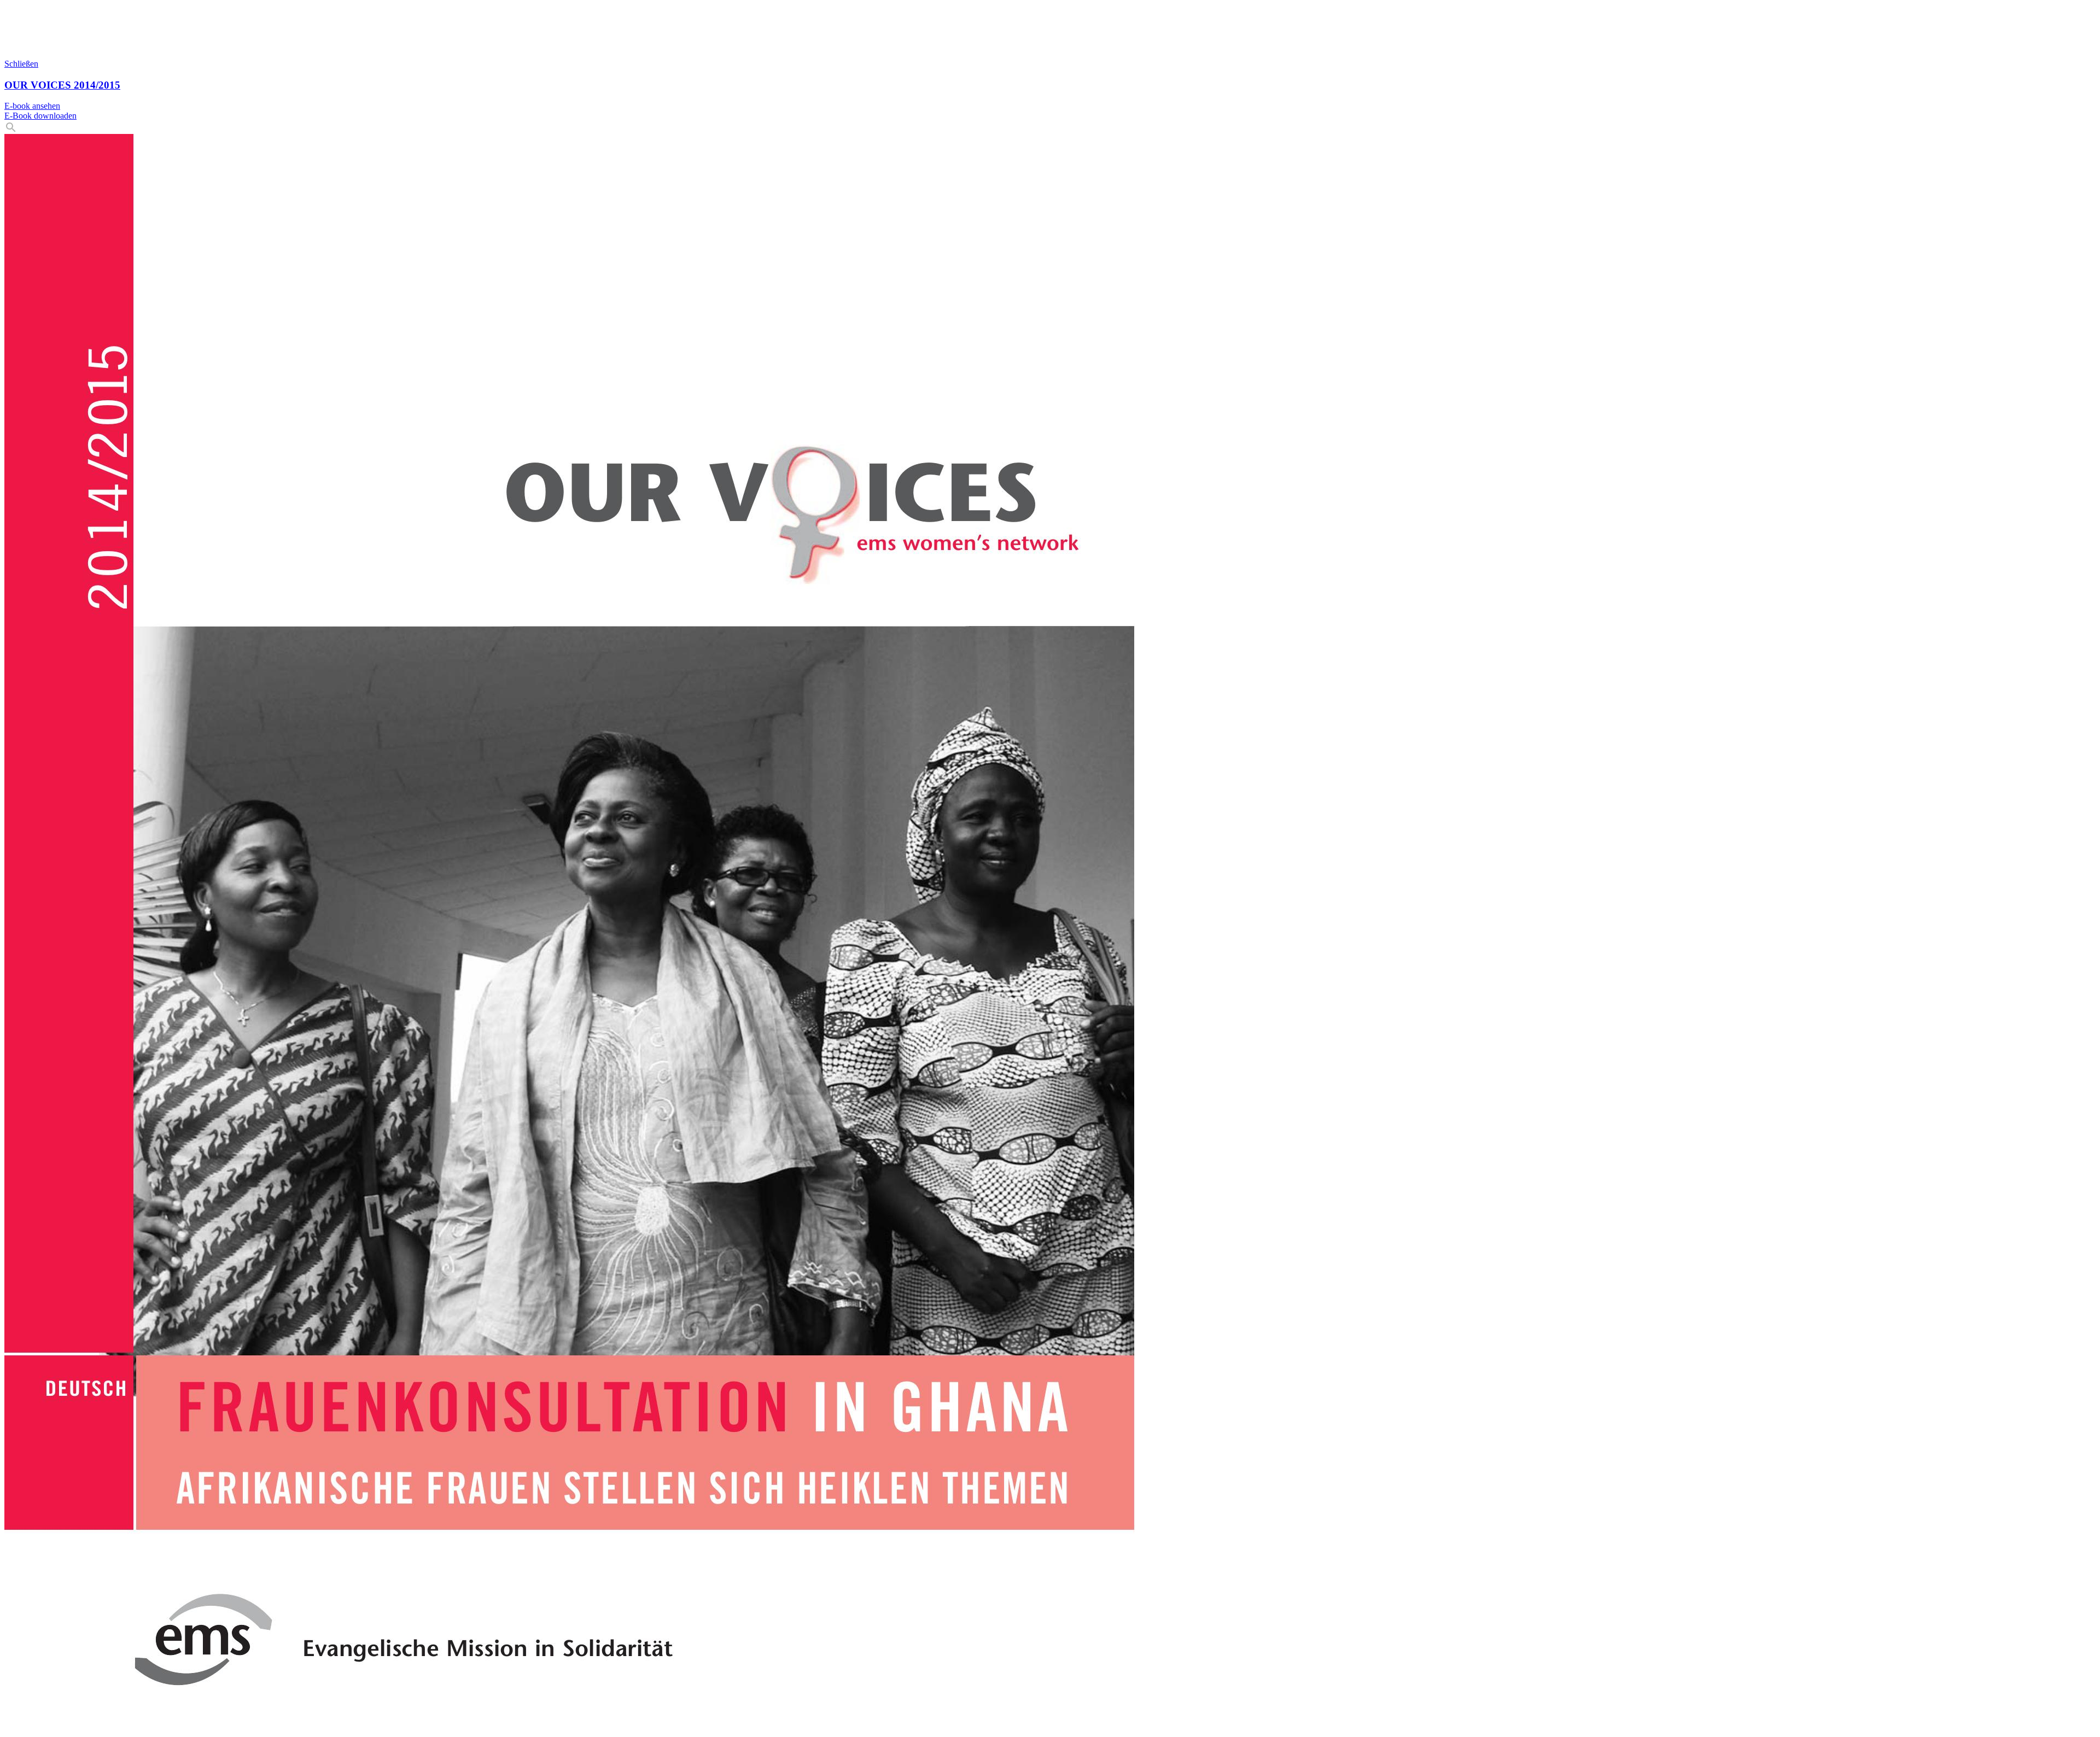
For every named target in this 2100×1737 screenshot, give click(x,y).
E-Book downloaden (40, 116)
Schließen (21, 64)
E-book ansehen (32, 106)
